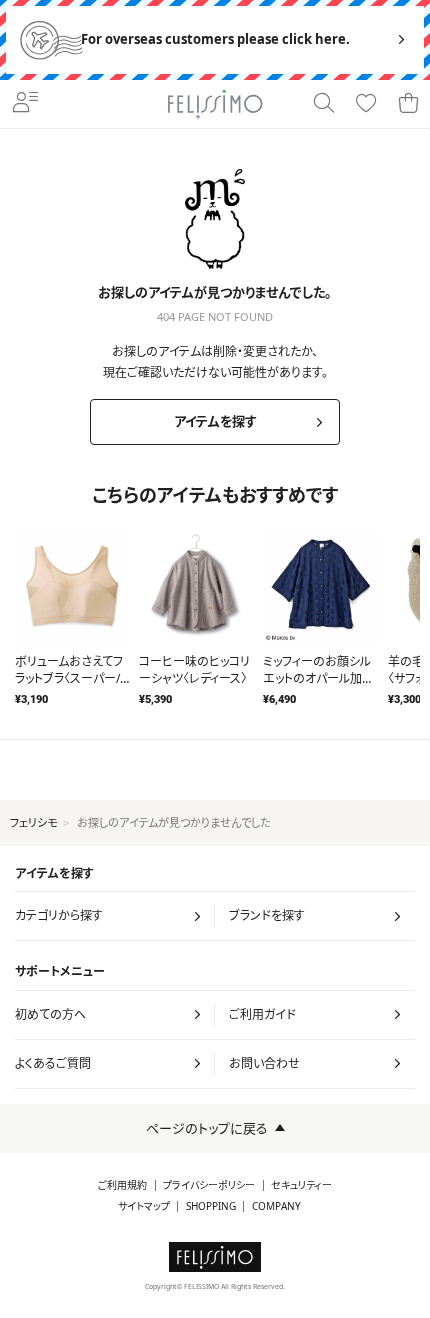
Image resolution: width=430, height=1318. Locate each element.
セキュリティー (301, 1185)
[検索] (324, 104)
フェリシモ (33, 822)
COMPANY (276, 1206)
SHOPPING (211, 1206)
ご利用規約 (122, 1185)
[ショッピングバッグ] (408, 104)
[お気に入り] (366, 104)
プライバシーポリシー (209, 1185)
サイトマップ (144, 1206)
